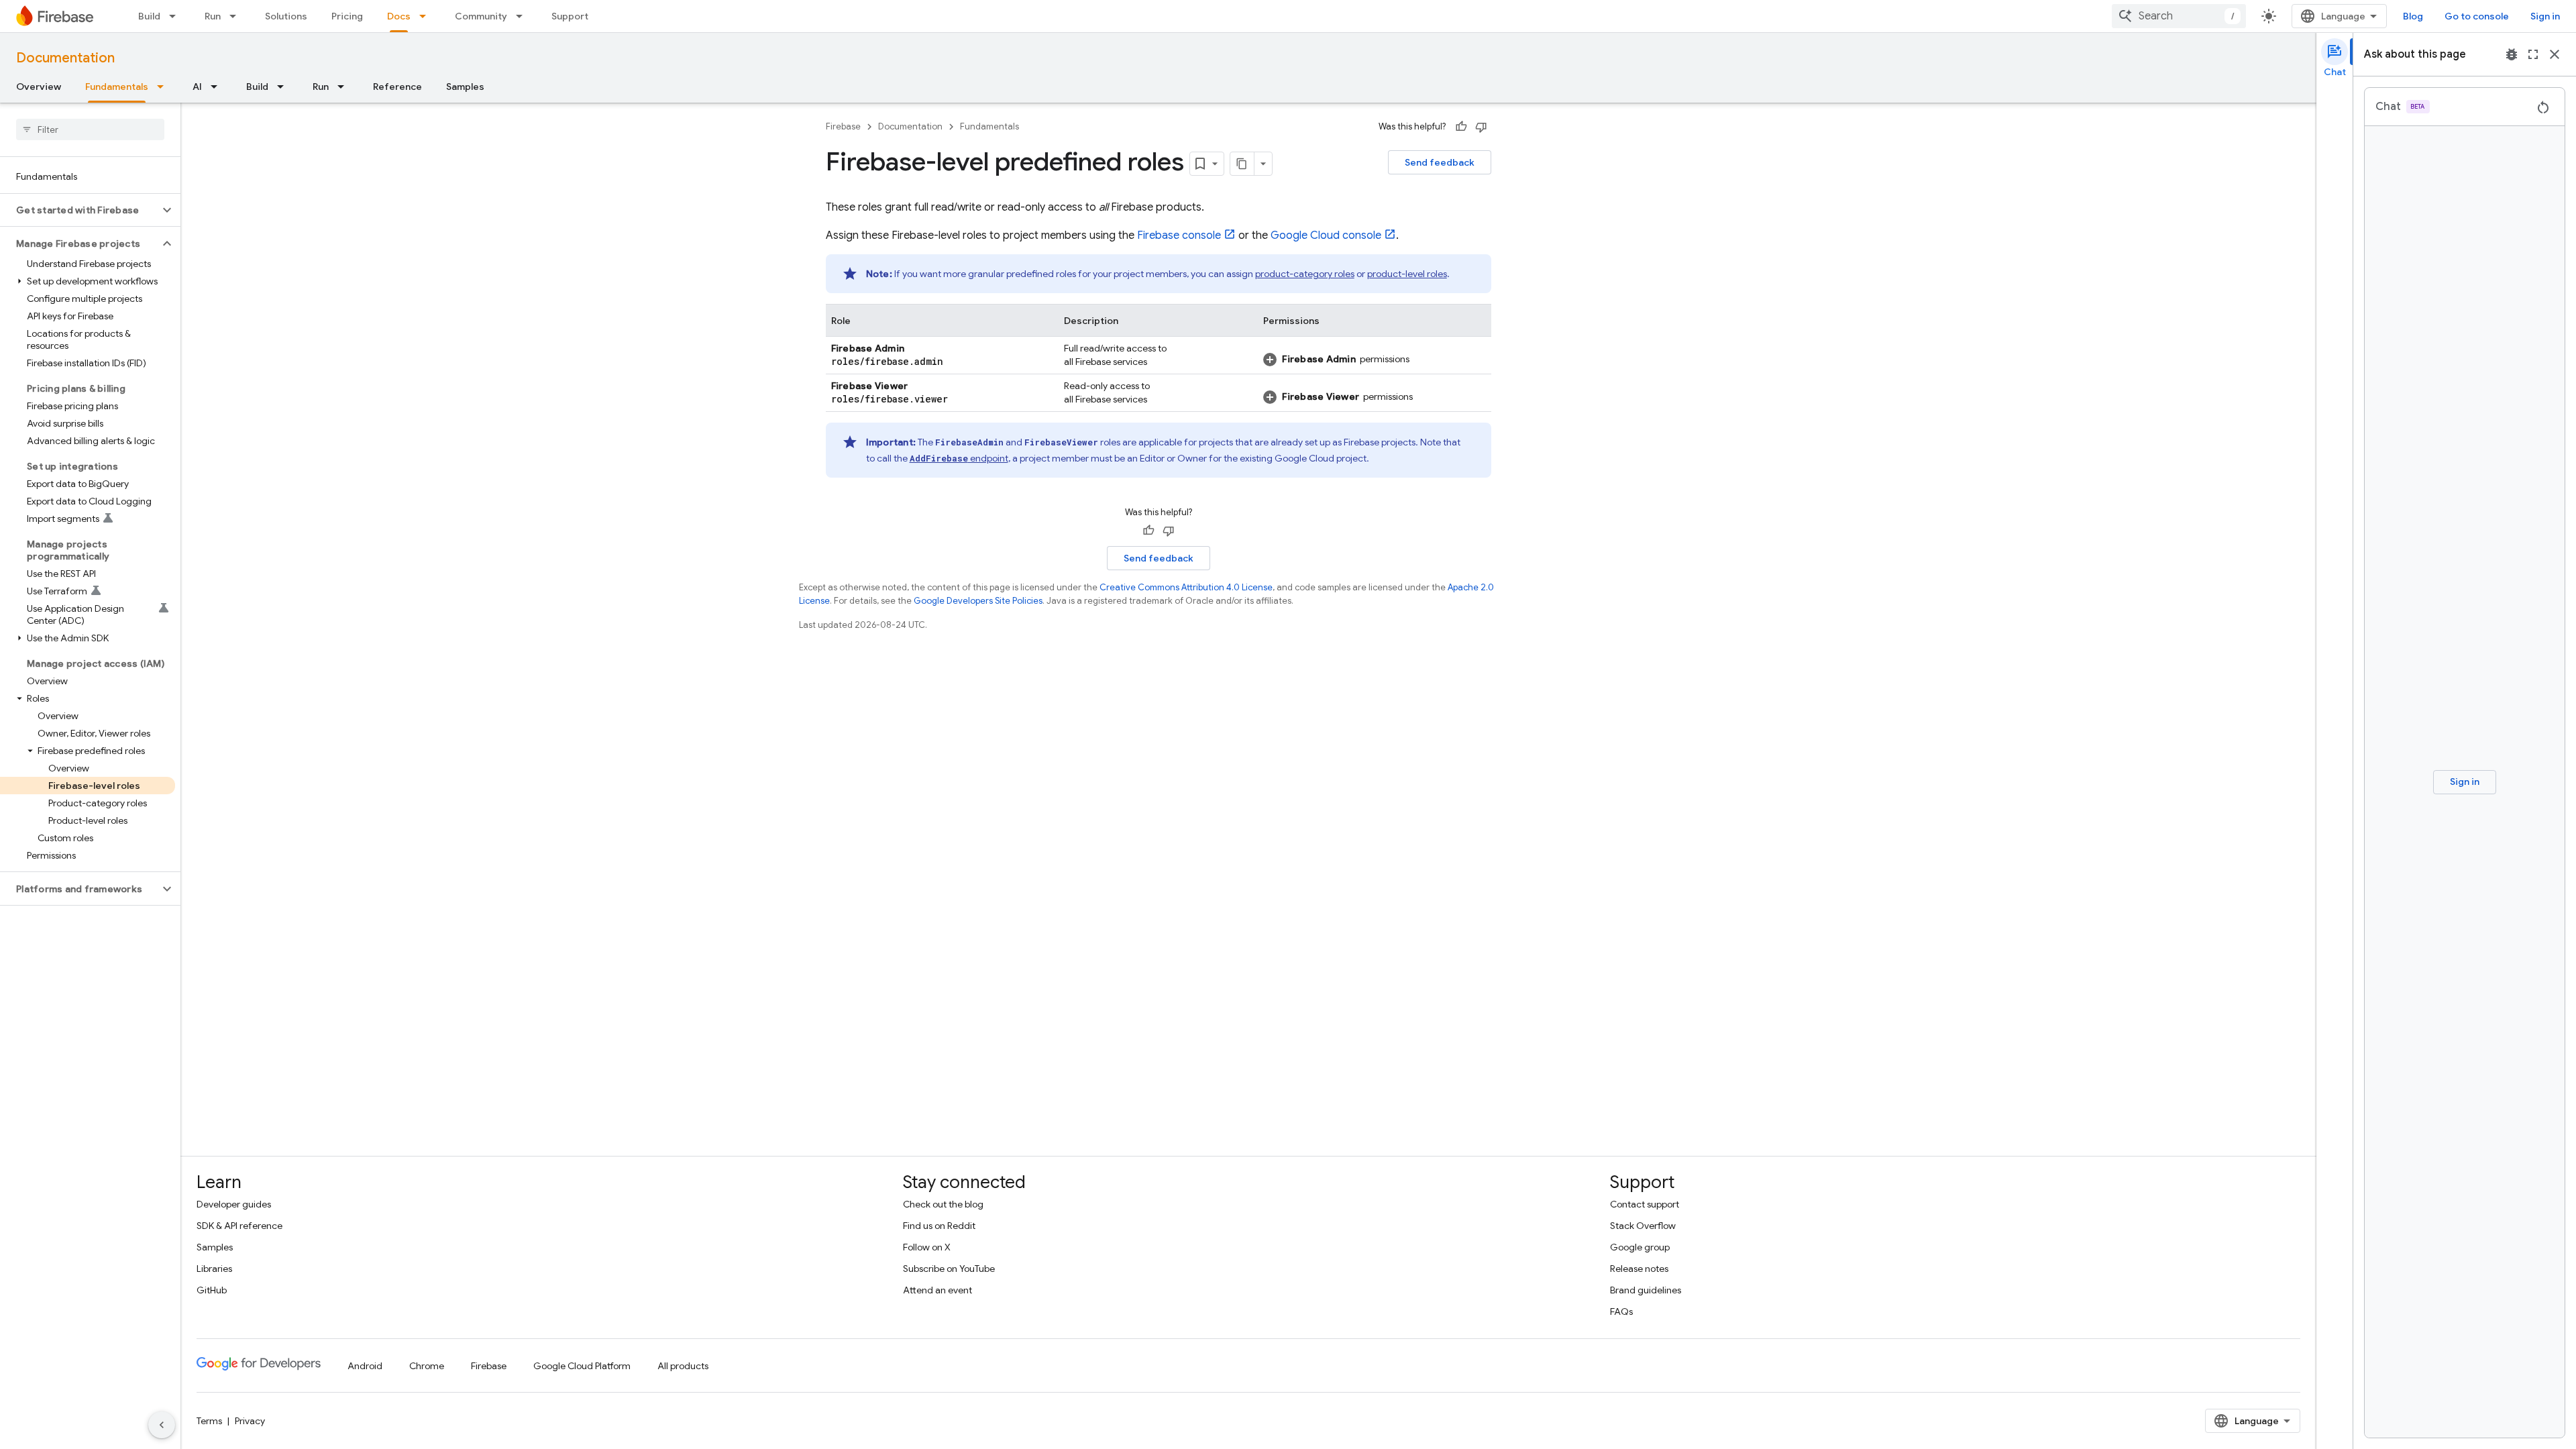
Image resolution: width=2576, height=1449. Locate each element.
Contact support (1645, 1204)
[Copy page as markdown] (1242, 164)
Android (365, 1366)
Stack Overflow (1643, 1226)
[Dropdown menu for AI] (218, 87)
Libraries (214, 1269)
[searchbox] (90, 129)
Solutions (286, 16)
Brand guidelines (1646, 1290)
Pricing (347, 16)
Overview (39, 87)
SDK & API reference (239, 1226)
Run (213, 16)
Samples (465, 87)
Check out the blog (943, 1204)
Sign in (2545, 16)
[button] (79, 210)
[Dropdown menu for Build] (176, 16)
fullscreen (2533, 54)
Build (149, 16)
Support (570, 16)
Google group (1640, 1247)
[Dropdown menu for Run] (237, 16)
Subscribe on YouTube (949, 1269)
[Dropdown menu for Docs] (427, 16)
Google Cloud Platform (582, 1366)
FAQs (1621, 1311)
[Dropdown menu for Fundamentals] (164, 87)
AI (197, 87)
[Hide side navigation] (162, 1425)
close (2555, 54)
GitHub (212, 1290)
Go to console (2477, 16)
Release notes (1639, 1269)
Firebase (843, 126)
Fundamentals (117, 87)
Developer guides (234, 1204)
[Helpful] (1461, 127)
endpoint (959, 458)
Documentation (65, 58)
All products (683, 1366)
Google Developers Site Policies (978, 601)
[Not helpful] (1481, 127)
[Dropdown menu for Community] (523, 16)
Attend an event (937, 1290)
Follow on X (927, 1247)
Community (481, 16)
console (1179, 235)
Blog (2413, 16)
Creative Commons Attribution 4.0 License (1186, 587)
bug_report (2512, 54)
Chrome (427, 1366)
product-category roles (1305, 274)
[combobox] (2179, 16)
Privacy (250, 1421)
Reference (397, 87)
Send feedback (1440, 162)
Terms (209, 1421)
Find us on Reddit (939, 1226)
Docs (399, 16)
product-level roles (1407, 274)
